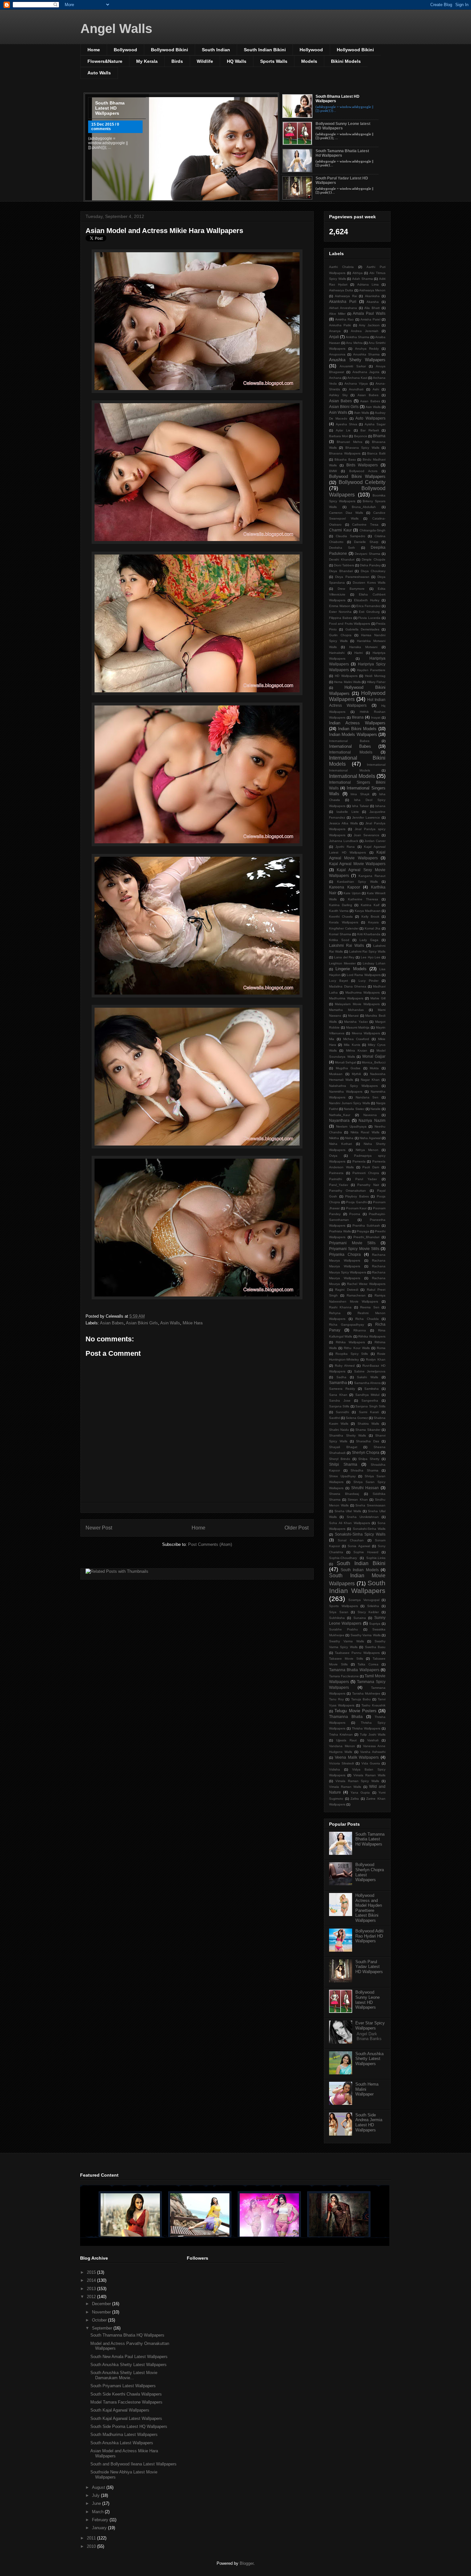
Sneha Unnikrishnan (363, 1517)
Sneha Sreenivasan (370, 1505)
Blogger (247, 2563)
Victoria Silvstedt (342, 1763)
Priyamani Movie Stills (352, 1243)
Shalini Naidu (339, 1430)
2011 (92, 2538)
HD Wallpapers (346, 676)
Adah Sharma (363, 279)
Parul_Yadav (339, 1185)
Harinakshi (337, 653)
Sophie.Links (376, 1558)
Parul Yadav (366, 1179)
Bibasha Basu (345, 459)
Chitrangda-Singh (372, 530)
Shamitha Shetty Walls (347, 1435)
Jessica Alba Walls (343, 823)
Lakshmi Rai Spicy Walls (368, 951)
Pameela (359, 1161)
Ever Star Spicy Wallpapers (370, 2026)
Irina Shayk (360, 794)
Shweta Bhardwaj (344, 1494)
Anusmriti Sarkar (353, 366)
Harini (359, 653)
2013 (92, 2289)
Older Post (297, 1528)
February (101, 2520)
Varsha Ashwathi (373, 1752)
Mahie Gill (378, 998)
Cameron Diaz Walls (346, 513)
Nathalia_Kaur (340, 1115)
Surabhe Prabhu (343, 1629)
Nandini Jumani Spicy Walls (350, 1103)
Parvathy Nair (368, 1185)
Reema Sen (370, 1307)
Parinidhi (335, 1179)
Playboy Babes (357, 1196)
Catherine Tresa (365, 525)
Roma (381, 1348)
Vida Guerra (371, 1763)
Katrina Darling (341, 905)
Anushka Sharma (366, 354)
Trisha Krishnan (341, 1734)
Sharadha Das (368, 1441)
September (103, 2328)
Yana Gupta (360, 1792)
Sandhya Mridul (368, 1395)
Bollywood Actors (363, 471)
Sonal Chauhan (351, 1540)
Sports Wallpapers (343, 1606)
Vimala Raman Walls (370, 1775)
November (102, 2312)
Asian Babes (112, 1323)
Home (94, 50)
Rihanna (360, 1330)
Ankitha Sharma (358, 337)
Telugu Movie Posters (355, 1711)
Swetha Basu (375, 1647)
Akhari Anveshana (343, 308)
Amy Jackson (369, 325)
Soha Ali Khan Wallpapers (350, 1523)
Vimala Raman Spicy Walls (357, 1781)
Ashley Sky (338, 395)
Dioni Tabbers (344, 565)
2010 (92, 2546)
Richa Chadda (367, 1319)
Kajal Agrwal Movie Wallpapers (357, 864)
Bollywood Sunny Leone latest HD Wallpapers (368, 2000)
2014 (92, 2280)
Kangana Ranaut (372, 876)
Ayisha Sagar (375, 424)
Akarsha (373, 302)
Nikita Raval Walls (365, 1132)
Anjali (334, 337)
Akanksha (372, 296)
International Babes (349, 741)
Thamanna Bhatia (346, 1717)
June (97, 2503)
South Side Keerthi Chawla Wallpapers (126, 2394)
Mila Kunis (352, 1045)
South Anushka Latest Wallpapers (122, 2443)
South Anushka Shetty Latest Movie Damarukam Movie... (124, 2375)
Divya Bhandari (341, 571)
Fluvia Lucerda (369, 618)
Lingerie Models (351, 969)
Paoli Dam (371, 1167)
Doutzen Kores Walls (369, 583)
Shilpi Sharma (343, 1464)
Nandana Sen (367, 1097)
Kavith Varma (339, 911)
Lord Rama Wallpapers (364, 975)
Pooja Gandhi (356, 1202)
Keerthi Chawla (341, 917)
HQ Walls (237, 61)
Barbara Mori (339, 436)
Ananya (335, 331)
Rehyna (335, 1313)
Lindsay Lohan (374, 963)
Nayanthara (339, 1120)
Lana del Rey (344, 957)
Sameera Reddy (342, 1389)
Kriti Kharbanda (369, 934)
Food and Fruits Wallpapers (350, 624)
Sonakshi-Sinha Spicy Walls (360, 1534)
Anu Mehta (354, 343)
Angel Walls (116, 29)
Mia (332, 1039)
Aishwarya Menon (372, 290)
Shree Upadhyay (342, 1476)
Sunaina (360, 1618)
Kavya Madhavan (368, 911)
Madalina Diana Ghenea (348, 986)
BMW (333, 471)
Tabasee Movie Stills (346, 1659)
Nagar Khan (370, 1080)
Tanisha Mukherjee (366, 1693)
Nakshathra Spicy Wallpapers (353, 1086)
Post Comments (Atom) (210, 1544)
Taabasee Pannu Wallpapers (357, 1653)
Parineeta (336, 1173)
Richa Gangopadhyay (347, 1325)
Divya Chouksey (373, 571)
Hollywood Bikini (355, 50)
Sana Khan (338, 1395)
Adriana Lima (368, 284)
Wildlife (205, 61)
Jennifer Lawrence (366, 817)
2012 (92, 2297)
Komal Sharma (340, 934)
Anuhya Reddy (367, 349)
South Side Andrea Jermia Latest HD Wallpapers (369, 2122)
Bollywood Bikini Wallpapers (357, 476)
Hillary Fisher (376, 682)
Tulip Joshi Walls (373, 1734)
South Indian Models (360, 1570)
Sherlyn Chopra (366, 1452)
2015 (92, 2272)
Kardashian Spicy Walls (357, 882)
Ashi (376, 389)
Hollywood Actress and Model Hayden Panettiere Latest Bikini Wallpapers (369, 1908)
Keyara (373, 922)
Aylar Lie (343, 430)
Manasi (353, 1016)
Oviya (333, 1156)
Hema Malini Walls (347, 682)
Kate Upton (352, 893)
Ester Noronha (340, 612)
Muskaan (336, 1074)
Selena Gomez (357, 1418)
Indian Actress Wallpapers (357, 723)
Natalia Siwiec (354, 1109)
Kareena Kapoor (345, 887)
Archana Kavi (357, 378)
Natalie (376, 1109)
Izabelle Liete (348, 812)
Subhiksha (337, 1618)
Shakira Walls (368, 1424)
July (96, 2495)
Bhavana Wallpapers (345, 453)
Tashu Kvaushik (373, 1705)
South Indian (216, 50)
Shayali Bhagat (343, 1447)
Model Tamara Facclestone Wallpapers (126, 2402)
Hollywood (311, 50)
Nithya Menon (367, 1150)
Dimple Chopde (374, 559)
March (98, 2512)
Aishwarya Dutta (341, 290)
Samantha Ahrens (367, 1383)
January (100, 2528)
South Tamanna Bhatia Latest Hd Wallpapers (370, 1839)
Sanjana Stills (339, 1406)
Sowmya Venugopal (364, 1600)
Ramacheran (356, 1295)
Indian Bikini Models (357, 729)
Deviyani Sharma (368, 554)
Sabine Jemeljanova (370, 1371)
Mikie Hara (193, 1323)
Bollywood (125, 50)
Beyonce (361, 436)
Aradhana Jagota (366, 372)
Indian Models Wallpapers (353, 734)
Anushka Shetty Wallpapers (357, 360)
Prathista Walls (340, 1231)
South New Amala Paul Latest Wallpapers (129, 2357)
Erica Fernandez (368, 606)
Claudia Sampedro (351, 536)
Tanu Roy (336, 1699)
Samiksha (372, 1389)
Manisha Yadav (356, 1022)
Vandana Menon (342, 1746)
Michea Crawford (356, 1039)
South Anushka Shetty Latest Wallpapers (369, 2059)
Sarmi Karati (369, 1412)
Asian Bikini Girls (142, 1323)
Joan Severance (367, 835)
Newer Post (99, 1528)
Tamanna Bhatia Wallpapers (354, 1670)
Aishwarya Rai (346, 296)
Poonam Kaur (356, 1208)
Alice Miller (337, 314)
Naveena (370, 1115)
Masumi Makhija (358, 1027)
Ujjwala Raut (346, 1740)
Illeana (358, 717)
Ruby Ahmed (345, 1366)
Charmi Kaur (340, 530)
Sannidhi (342, 1412)
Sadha (341, 1377)
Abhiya (358, 273)
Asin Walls (170, 1323)
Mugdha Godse (348, 1068)
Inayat (376, 717)
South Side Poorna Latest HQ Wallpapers (129, 2426)
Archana (335, 378)
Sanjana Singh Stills (370, 1406)
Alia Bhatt (372, 308)
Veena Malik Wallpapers (357, 1757)
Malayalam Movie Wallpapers (357, 1004)
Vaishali (373, 1740)
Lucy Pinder (368, 981)
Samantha (338, 1383)
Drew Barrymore (351, 589)
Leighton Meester (342, 963)
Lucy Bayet (339, 981)
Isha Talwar (360, 806)
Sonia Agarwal (359, 1546)
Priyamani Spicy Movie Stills (354, 1249)
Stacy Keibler (368, 1612)
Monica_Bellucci (374, 1062)
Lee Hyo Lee (371, 957)
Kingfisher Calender (344, 928)
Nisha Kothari (340, 1144)
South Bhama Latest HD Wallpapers (110, 108)
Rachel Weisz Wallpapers (366, 1284)
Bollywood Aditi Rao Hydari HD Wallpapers (369, 1936)
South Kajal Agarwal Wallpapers (120, 2410)
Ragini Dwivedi (347, 1290)
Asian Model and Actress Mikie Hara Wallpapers (164, 231)
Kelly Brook (370, 917)
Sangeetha (370, 1401)
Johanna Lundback (344, 841)
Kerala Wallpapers (344, 922)
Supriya (375, 1624)
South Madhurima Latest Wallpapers (124, 2434)
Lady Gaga (369, 940)
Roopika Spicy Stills (352, 1354)
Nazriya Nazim (372, 1120)
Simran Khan (358, 1500)
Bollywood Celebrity (362, 482)
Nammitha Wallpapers (346, 1092)
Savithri (335, 1418)
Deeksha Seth (342, 548)
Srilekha (373, 1606)
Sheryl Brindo (340, 1459)
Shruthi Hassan (365, 1488)
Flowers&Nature (105, 61)
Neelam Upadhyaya (351, 1126)
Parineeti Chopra (366, 1173)
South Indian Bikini (265, 50)
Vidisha (335, 1769)
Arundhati (356, 389)
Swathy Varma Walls (366, 1635)
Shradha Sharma (364, 1470)
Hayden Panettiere (371, 670)
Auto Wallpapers (370, 418)
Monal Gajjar (374, 1056)
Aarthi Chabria (341, 267)
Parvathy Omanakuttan (347, 1191)
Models (309, 61)
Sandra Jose (340, 1401)
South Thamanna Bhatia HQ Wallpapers (127, 2335)
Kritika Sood (339, 940)
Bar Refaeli (370, 430)
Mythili (356, 1074)
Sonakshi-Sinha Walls (369, 1529)
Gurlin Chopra (340, 635)
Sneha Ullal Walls (348, 1511)
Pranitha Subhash (366, 1225)
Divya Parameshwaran (352, 577)
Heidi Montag (375, 676)
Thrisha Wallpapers (366, 1728)
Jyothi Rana (345, 847)
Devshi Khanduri (342, 559)
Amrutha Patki (340, 325)
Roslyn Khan (376, 1359)
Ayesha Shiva (347, 424)
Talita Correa (368, 1664)
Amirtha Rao (344, 319)
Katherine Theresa (363, 899)
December (102, 2304)
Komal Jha (373, 928)
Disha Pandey (370, 565)
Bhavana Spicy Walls (362, 448)
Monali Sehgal (345, 1062)
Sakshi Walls (368, 1377)
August (99, 2487)
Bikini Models (346, 61)
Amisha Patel (370, 319)
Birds (177, 61)
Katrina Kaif (370, 905)
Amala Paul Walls (369, 313)
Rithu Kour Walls (357, 1348)
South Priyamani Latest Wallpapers (123, 2386)
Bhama (379, 436)
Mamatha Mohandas (346, 1010)
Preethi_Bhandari (366, 1237)
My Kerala (147, 61)
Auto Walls (99, 73)
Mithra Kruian (357, 1050)
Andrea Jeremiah (365, 331)
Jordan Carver (375, 841)
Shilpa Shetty (369, 1459)
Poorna (355, 1214)
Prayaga (363, 1231)
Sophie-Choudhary (343, 1558)
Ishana (380, 806)
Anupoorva (337, 354)
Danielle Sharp (366, 542)
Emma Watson (340, 606)
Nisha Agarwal (370, 1138)
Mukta (374, 1068)
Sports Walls (274, 61)
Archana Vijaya (356, 383)
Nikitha (334, 1138)
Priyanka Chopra (345, 1254)
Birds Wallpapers (362, 465)
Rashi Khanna (340, 1307)
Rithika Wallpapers (372, 1336)
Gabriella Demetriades (362, 629)
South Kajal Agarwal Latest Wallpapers (126, 2418)
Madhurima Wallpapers (363, 992)
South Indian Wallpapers (357, 1587)
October (100, 2320)
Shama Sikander (368, 1430)
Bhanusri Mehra (349, 442)
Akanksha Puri (343, 301)
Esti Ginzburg (369, 612)
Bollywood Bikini (169, 50)
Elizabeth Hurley (367, 600)
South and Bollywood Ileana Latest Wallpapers (133, 2464)
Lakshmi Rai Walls (347, 945)
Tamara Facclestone (344, 1676)
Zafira (355, 1799)
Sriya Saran (339, 1612)
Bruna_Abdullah (364, 507)
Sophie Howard (366, 1552)
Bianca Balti (376, 453)
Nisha (349, 1138)
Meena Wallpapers (366, 1033)
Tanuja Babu (361, 1699)
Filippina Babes (341, 618)
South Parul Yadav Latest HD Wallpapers (369, 1967)
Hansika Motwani (363, 647)
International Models (351, 752)
